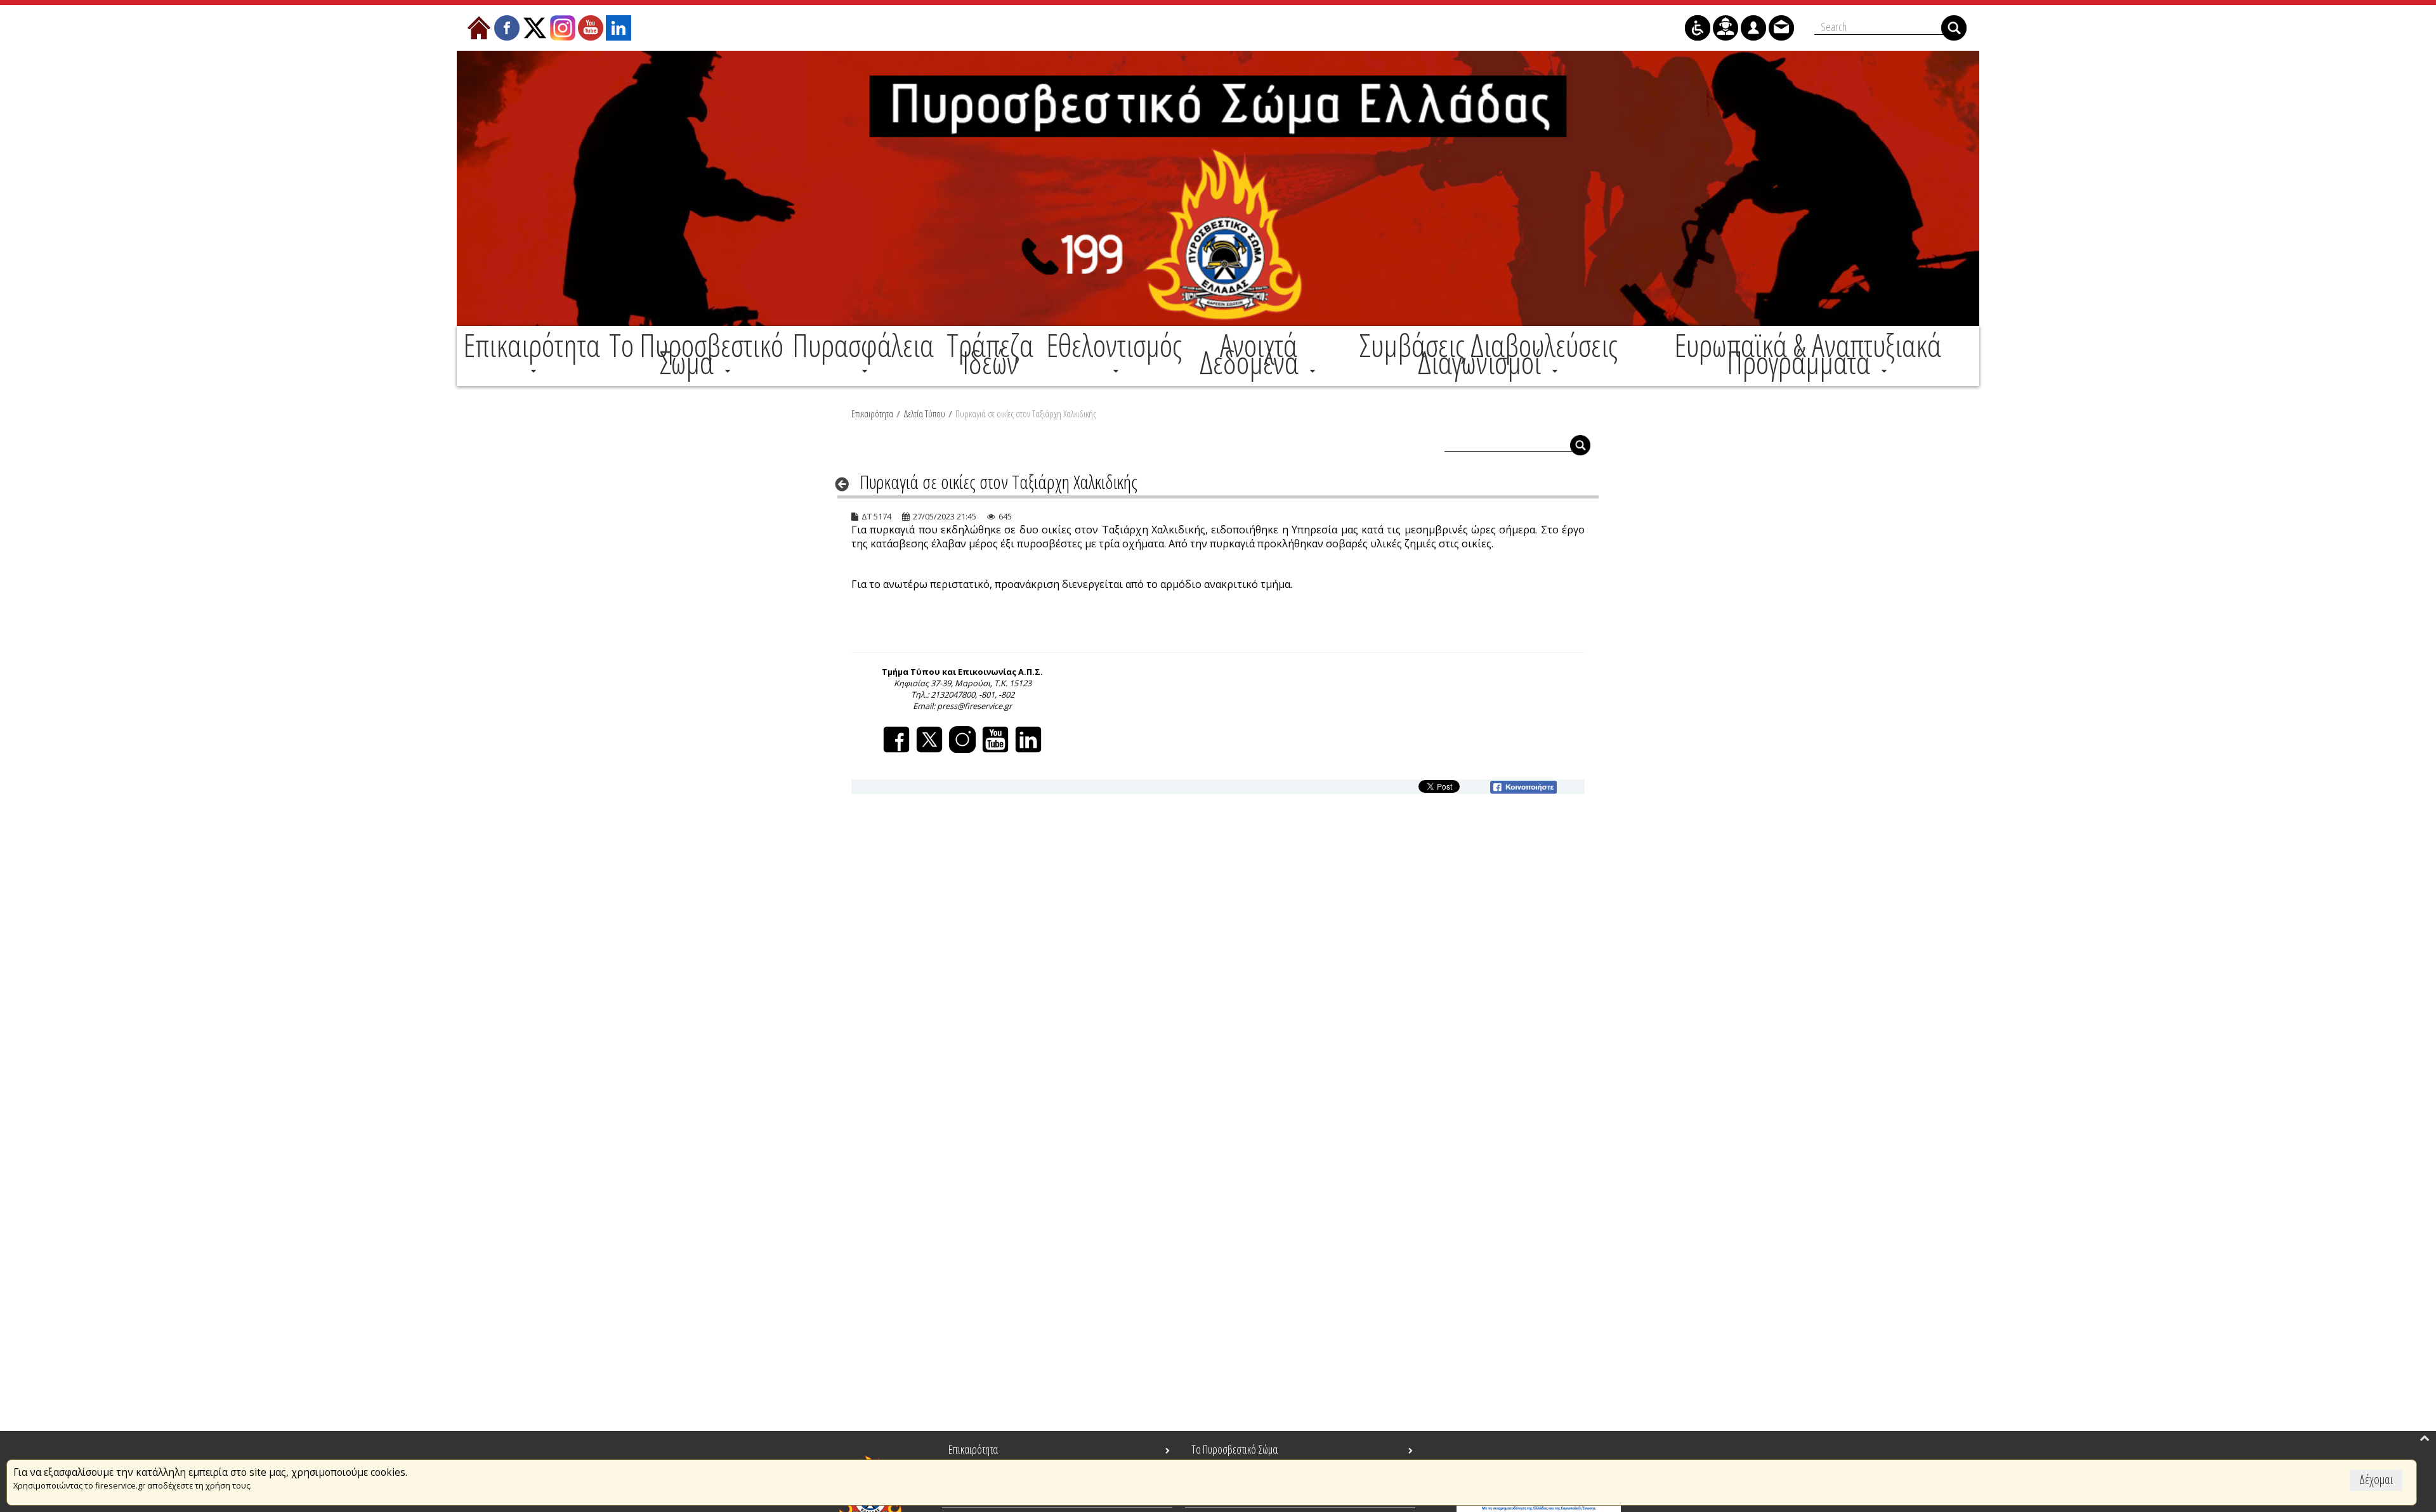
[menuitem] (532, 354)
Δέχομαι (2376, 1479)
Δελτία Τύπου (924, 414)
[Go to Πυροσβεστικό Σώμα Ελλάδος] (1218, 188)
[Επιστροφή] (846, 484)
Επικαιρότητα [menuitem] (973, 1449)
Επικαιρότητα (872, 414)
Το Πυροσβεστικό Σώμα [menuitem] (1234, 1449)
